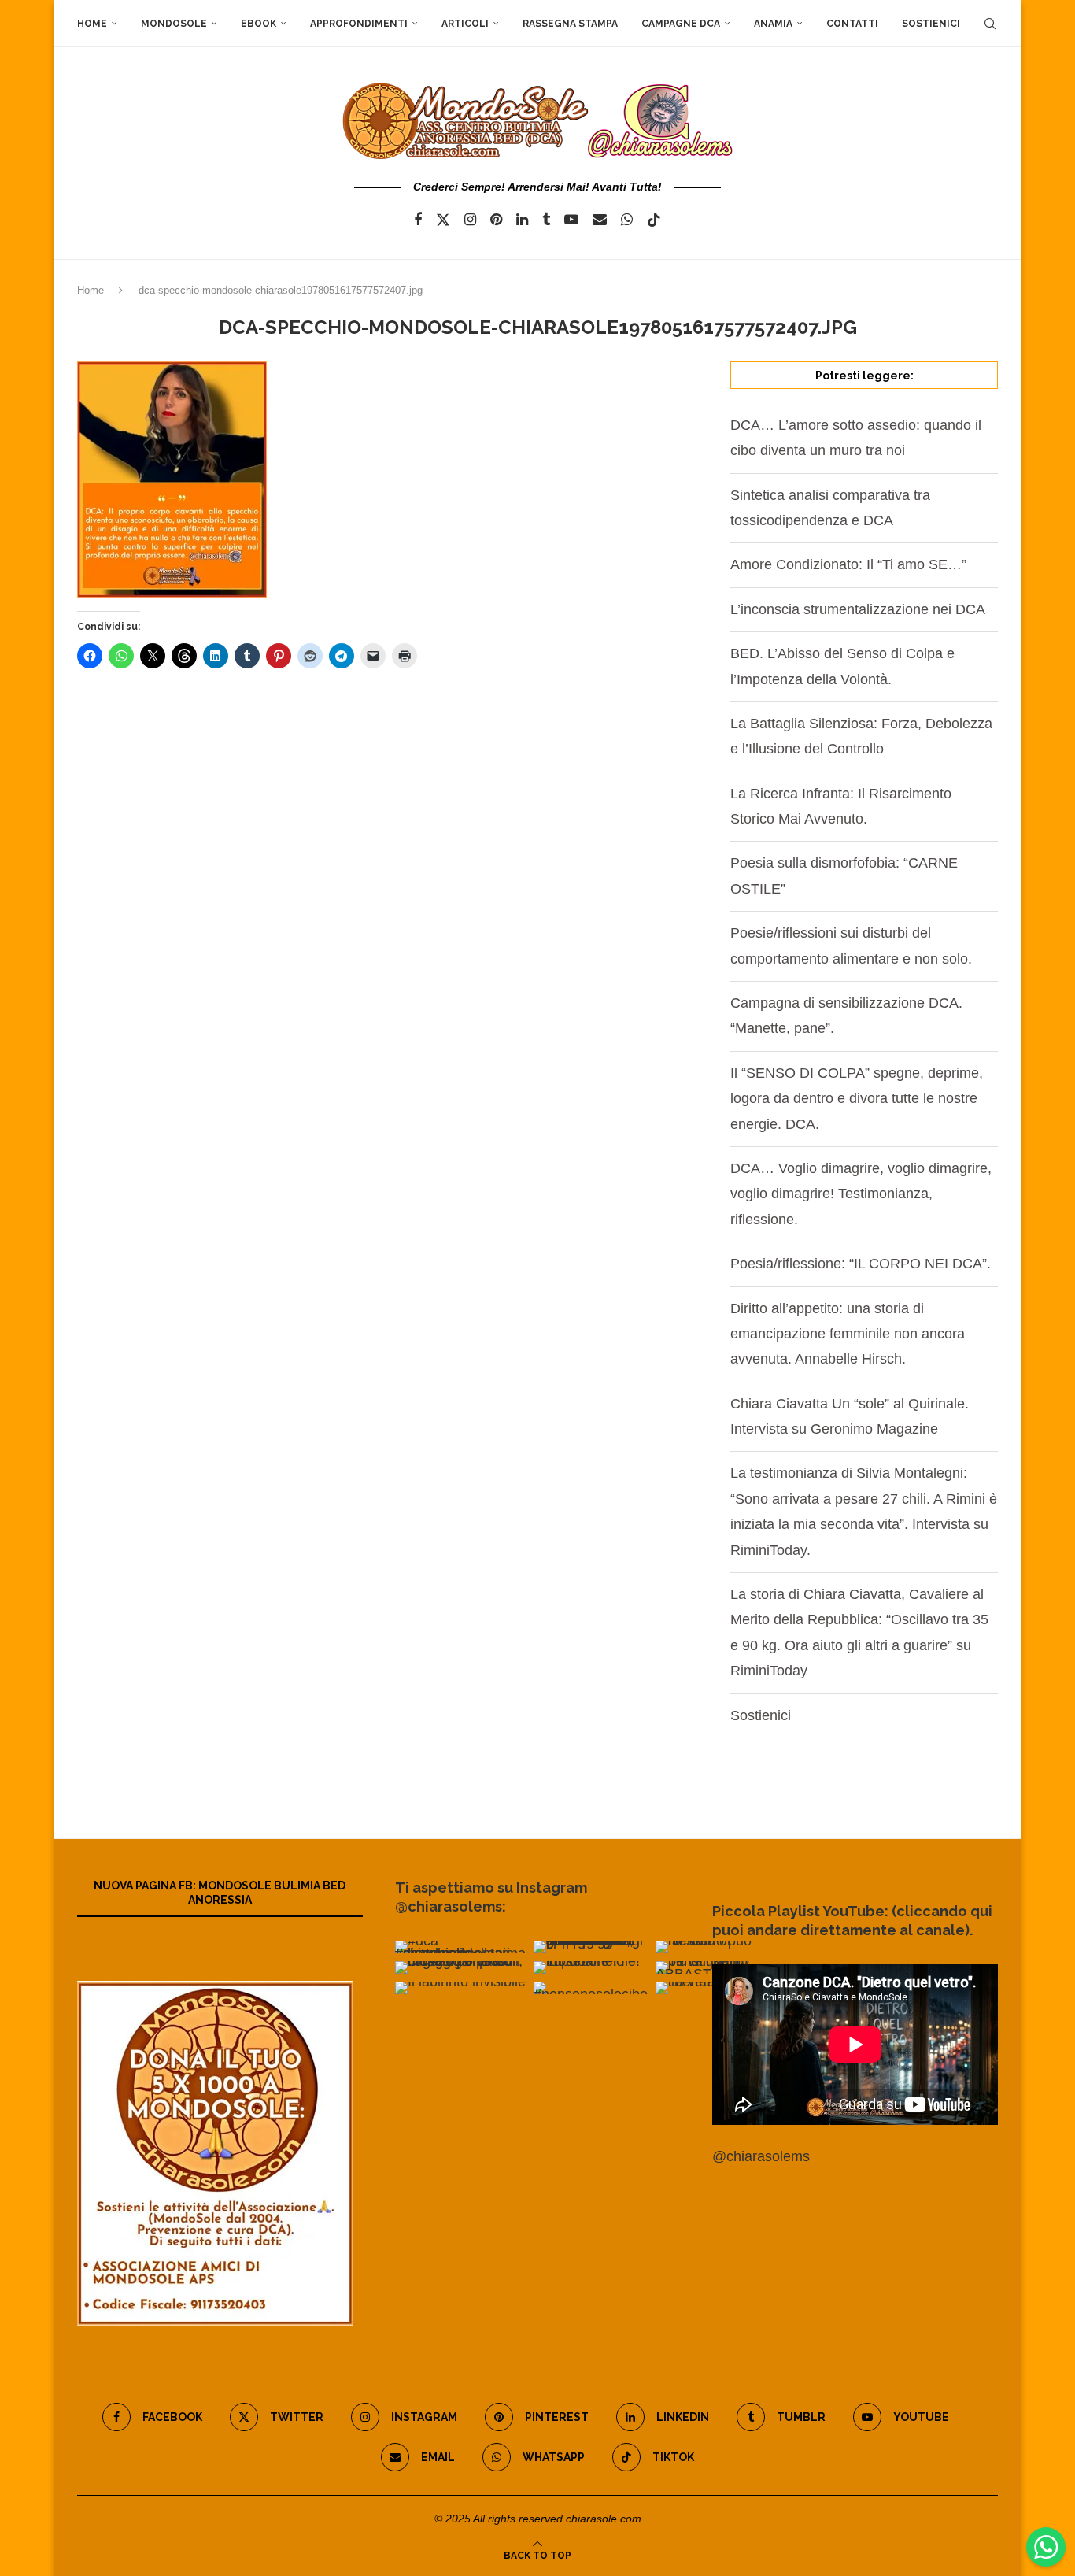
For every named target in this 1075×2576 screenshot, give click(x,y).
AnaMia (773, 24)
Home (92, 24)
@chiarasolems (761, 2156)
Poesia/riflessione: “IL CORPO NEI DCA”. (861, 1264)
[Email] (600, 220)
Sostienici (931, 24)
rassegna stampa (570, 24)
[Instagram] (470, 220)
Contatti (852, 24)
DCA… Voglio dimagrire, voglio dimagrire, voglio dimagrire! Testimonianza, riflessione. (861, 1194)
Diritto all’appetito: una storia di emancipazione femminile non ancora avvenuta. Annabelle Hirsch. (848, 1334)
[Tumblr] (546, 220)
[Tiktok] (654, 220)
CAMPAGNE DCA (681, 24)
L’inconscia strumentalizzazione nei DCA (858, 609)
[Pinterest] (496, 220)
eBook (259, 24)
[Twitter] (443, 220)
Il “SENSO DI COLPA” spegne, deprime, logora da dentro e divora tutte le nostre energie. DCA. (857, 1099)
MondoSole (174, 24)
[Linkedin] (522, 220)
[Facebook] (418, 220)
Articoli (465, 24)
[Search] (990, 24)
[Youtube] (571, 220)
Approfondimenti (359, 24)
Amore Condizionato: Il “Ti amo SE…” (848, 564)
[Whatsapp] (627, 220)
